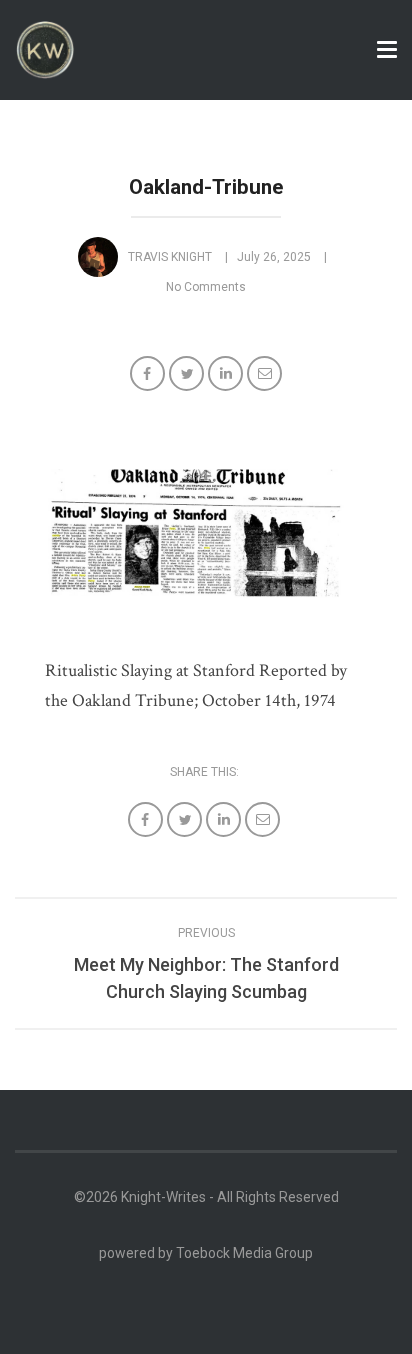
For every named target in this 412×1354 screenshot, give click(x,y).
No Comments (206, 287)
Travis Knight (170, 257)
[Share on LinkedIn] (227, 375)
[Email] (266, 375)
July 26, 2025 (274, 257)
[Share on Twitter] (188, 375)
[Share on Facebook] (149, 375)
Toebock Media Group (244, 1253)
